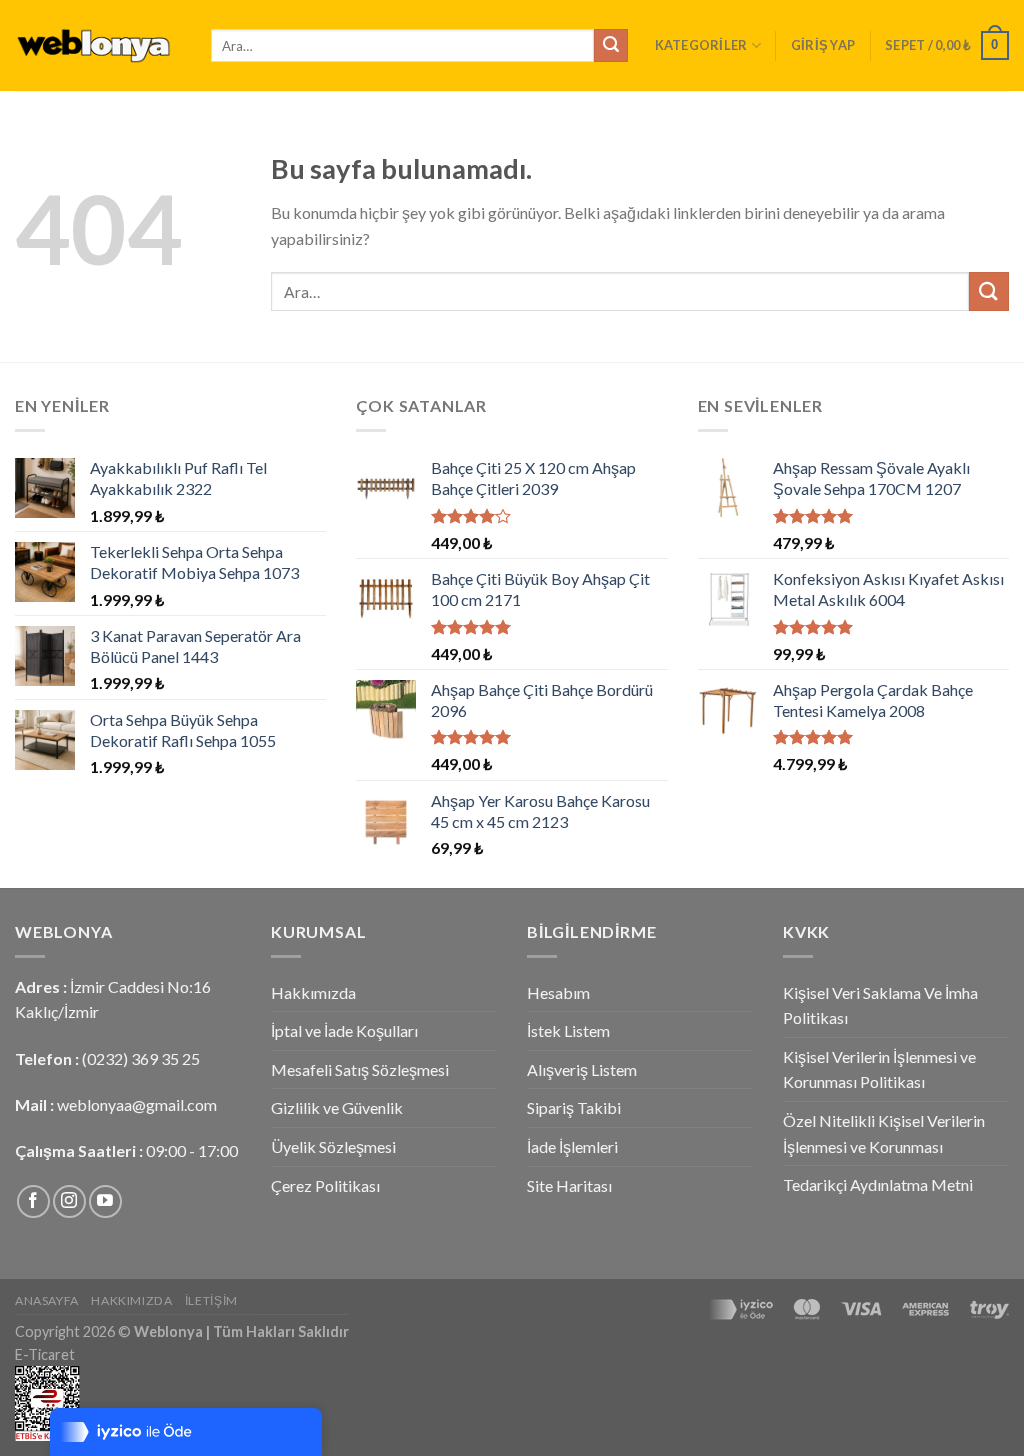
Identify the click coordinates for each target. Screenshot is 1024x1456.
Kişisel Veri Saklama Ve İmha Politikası (880, 1005)
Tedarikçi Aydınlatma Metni (878, 1184)
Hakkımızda (313, 992)
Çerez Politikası (325, 1185)
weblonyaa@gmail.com (137, 1104)
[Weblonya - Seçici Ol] (98, 45)
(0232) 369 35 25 (141, 1058)
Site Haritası (569, 1185)
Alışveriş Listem (582, 1069)
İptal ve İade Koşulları (344, 1030)
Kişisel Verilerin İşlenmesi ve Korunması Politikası (879, 1069)
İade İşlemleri (572, 1146)
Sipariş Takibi (574, 1107)
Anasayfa (47, 1300)
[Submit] (989, 291)
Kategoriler (701, 45)
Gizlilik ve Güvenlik (337, 1107)
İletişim (211, 1300)
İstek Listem (568, 1030)
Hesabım (558, 992)
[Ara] (611, 46)
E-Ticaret (45, 1354)
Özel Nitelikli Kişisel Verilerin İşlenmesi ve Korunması (884, 1133)
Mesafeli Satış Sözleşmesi (360, 1069)
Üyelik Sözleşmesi (333, 1146)
